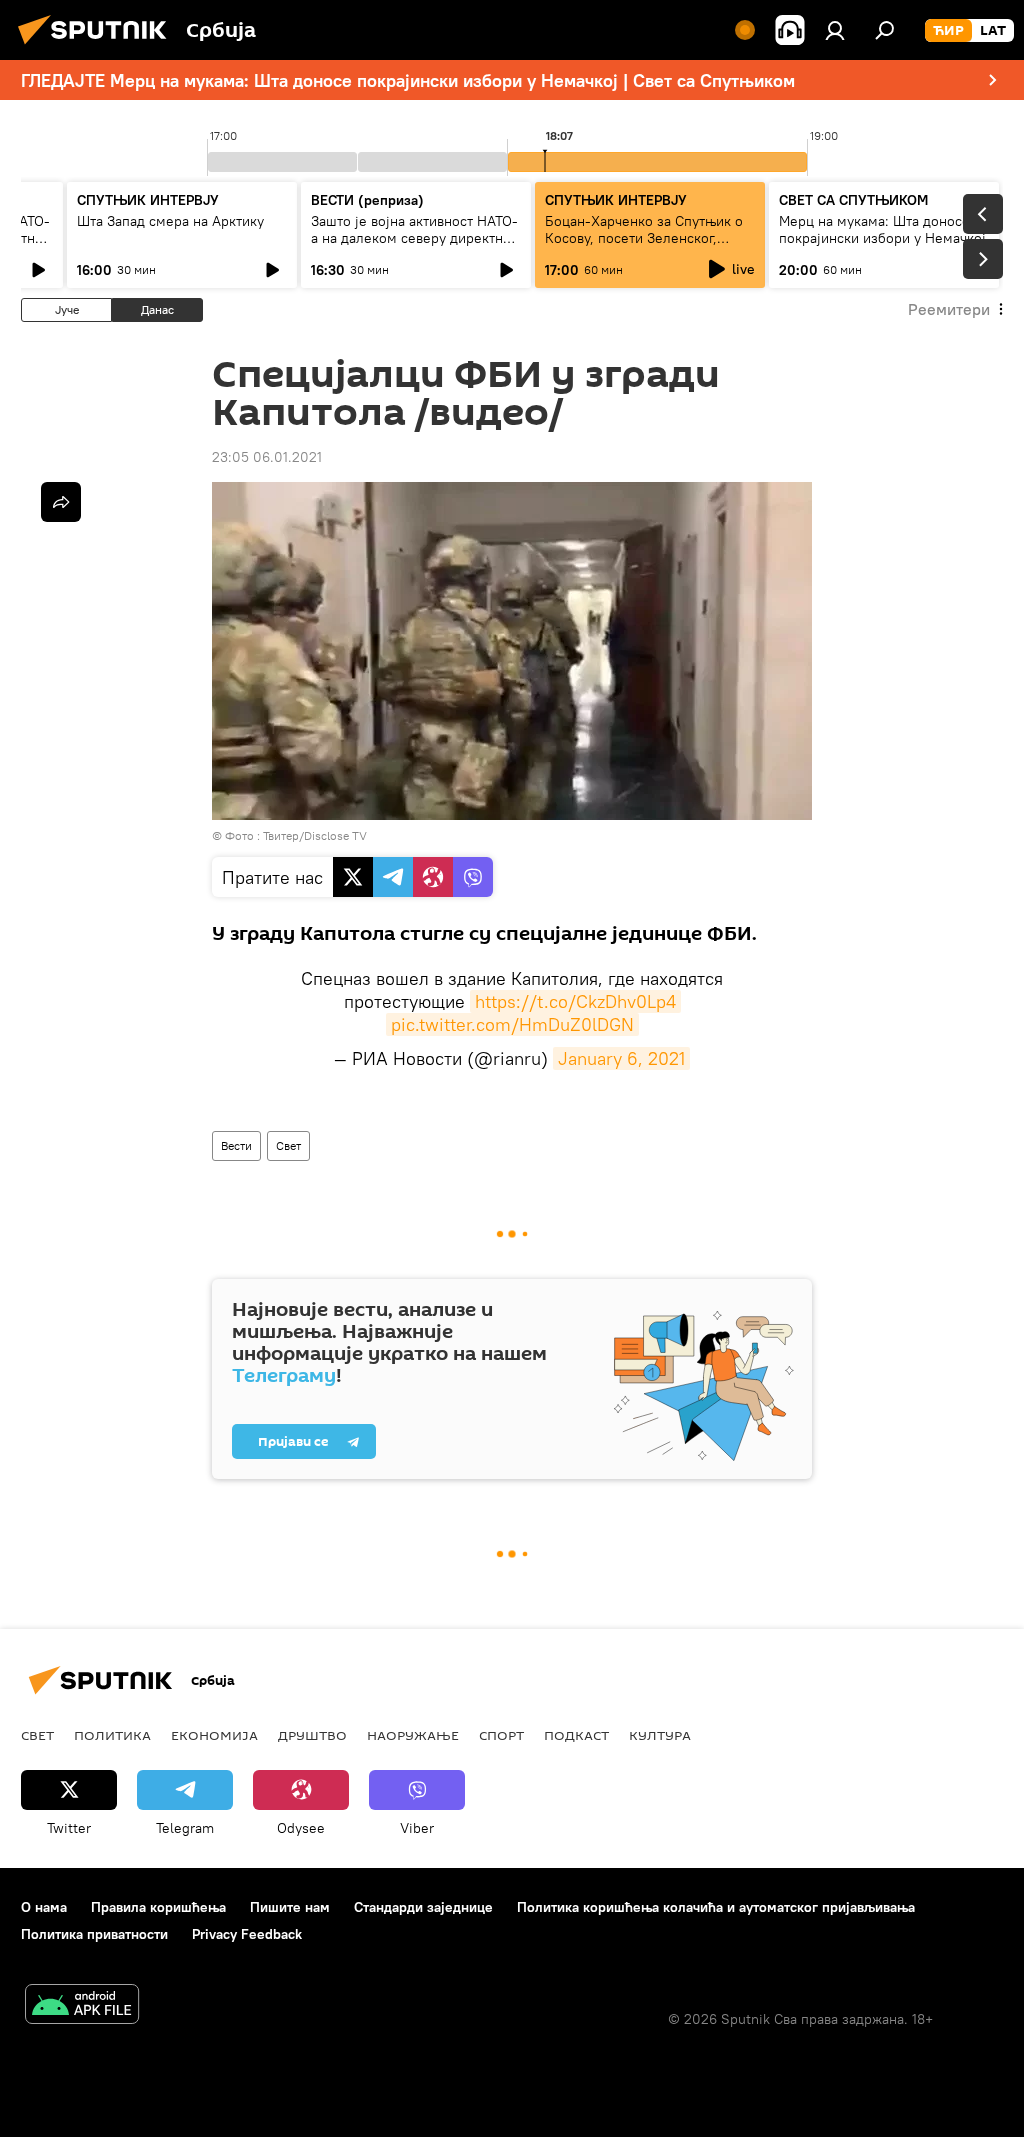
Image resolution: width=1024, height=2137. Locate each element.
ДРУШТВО (312, 1735)
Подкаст (576, 1735)
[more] (61, 502)
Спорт (501, 1735)
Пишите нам (290, 1907)
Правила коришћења (158, 1907)
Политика (112, 1735)
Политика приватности (94, 1934)
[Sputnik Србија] (98, 47)
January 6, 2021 (621, 1058)
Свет (288, 1145)
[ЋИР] (948, 31)
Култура (660, 1735)
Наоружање (413, 1735)
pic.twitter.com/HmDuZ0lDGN (512, 1024)
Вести (236, 1145)
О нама (44, 1907)
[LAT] (993, 31)
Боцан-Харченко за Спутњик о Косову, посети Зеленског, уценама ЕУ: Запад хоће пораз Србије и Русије (644, 246)
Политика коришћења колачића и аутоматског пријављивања (716, 1907)
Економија (214, 1735)
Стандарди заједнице (423, 1907)
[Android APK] (82, 2006)
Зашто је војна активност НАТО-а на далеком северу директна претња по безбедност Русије (414, 238)
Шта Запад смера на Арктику (170, 221)
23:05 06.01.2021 (267, 457)
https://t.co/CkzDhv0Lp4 (575, 1001)
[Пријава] (835, 30)
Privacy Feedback (247, 1934)
